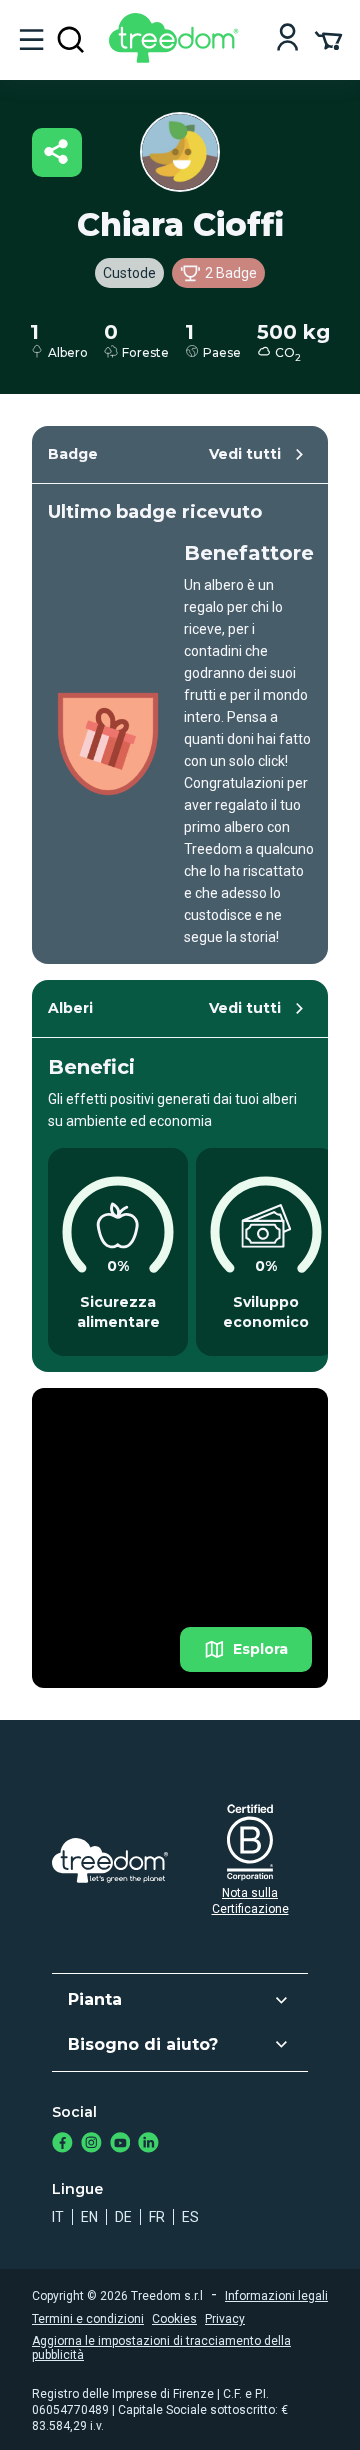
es (190, 2217)
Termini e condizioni (88, 2319)
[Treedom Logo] (177, 57)
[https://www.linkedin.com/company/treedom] (148, 2144)
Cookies (174, 2319)
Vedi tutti (245, 454)
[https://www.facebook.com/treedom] (62, 2144)
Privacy (225, 2319)
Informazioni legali (276, 2296)
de (123, 2217)
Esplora (260, 1649)
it (58, 2217)
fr (157, 2217)
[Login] (287, 39)
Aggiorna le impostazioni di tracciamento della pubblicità (161, 2348)
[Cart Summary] (328, 39)
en (89, 2217)
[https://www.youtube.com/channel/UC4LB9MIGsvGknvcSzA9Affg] (120, 2144)
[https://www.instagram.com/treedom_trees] (91, 2144)
